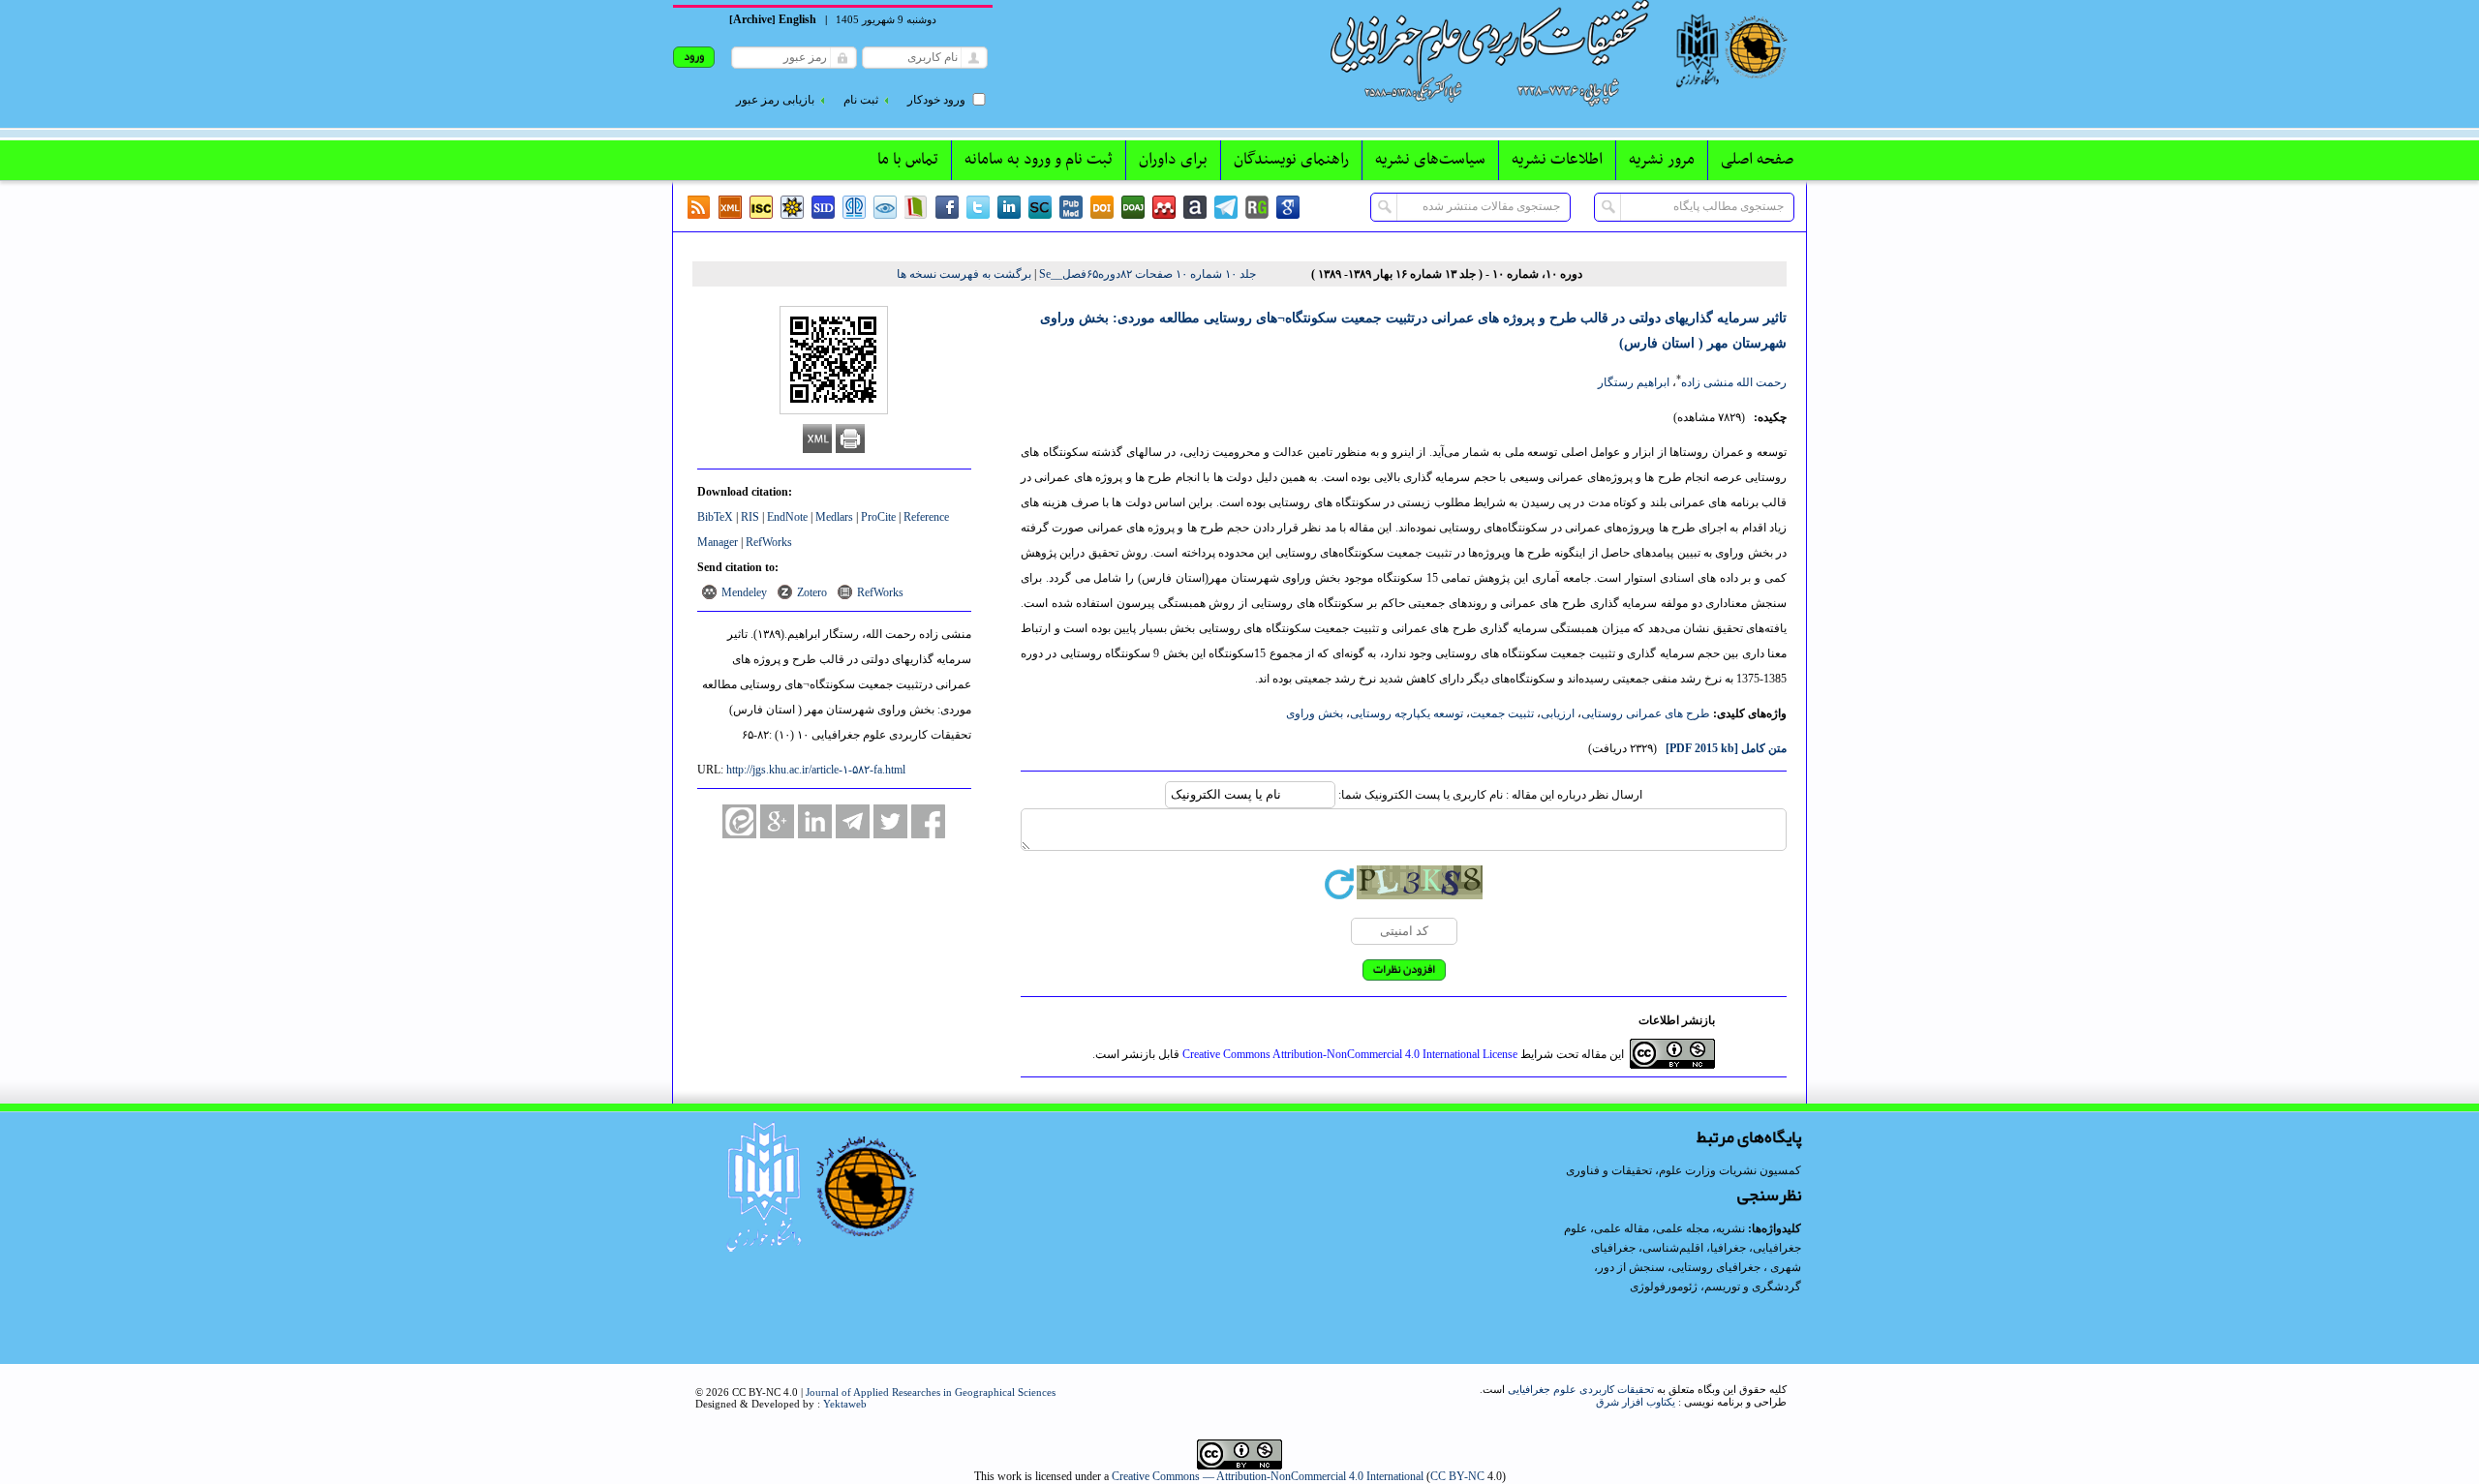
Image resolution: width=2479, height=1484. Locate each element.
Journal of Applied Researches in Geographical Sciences (931, 1392)
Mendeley (744, 592)
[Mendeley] (1164, 207)
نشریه (1730, 1228)
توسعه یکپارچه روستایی (1407, 713)
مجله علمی (1683, 1228)
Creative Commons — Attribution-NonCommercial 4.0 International (1268, 1476)
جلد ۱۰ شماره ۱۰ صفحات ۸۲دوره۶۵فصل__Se (1148, 274)
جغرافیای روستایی (1716, 1267)
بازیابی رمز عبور (775, 100)
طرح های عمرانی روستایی (1646, 713)
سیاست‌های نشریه (1430, 160)
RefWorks (769, 542)
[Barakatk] (854, 207)
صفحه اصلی (1757, 160)
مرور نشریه (1662, 160)
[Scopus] (1040, 207)
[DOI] (1102, 207)
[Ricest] (792, 207)
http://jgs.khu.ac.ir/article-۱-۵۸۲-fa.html (816, 770)
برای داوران (1173, 160)
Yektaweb (845, 1404)
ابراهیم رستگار (1634, 382)
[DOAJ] (1133, 207)
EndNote (787, 517)
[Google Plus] (777, 821)
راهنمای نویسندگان (1291, 160)
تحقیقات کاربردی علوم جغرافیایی (1581, 1389)
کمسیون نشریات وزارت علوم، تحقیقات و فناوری (1683, 1170)
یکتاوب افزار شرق (1636, 1402)
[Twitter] (978, 207)
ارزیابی (1558, 713)
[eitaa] (739, 821)
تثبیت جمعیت (1502, 713)
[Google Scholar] (1288, 207)
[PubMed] (1071, 207)
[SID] (823, 207)
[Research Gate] (1257, 207)
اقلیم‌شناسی (1673, 1248)
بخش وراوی (1315, 713)
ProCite (878, 517)
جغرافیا (1728, 1248)
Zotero (812, 592)
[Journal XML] (730, 207)
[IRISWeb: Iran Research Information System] (885, 207)
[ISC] (761, 207)
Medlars (834, 517)
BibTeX (715, 517)
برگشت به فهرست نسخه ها (964, 274)
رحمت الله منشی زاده (1734, 382)
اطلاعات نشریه (1557, 160)
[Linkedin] (1009, 207)
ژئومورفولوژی (1665, 1287)
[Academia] (1195, 207)
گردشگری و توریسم (1753, 1287)
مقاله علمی (1622, 1228)
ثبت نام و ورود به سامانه (1039, 160)
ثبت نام (861, 100)
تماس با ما (908, 160)
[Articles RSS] (699, 207)
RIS (750, 517)
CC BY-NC (1457, 1476)
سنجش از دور (1631, 1267)
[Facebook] (947, 207)
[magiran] (916, 207)
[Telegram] (1226, 207)
